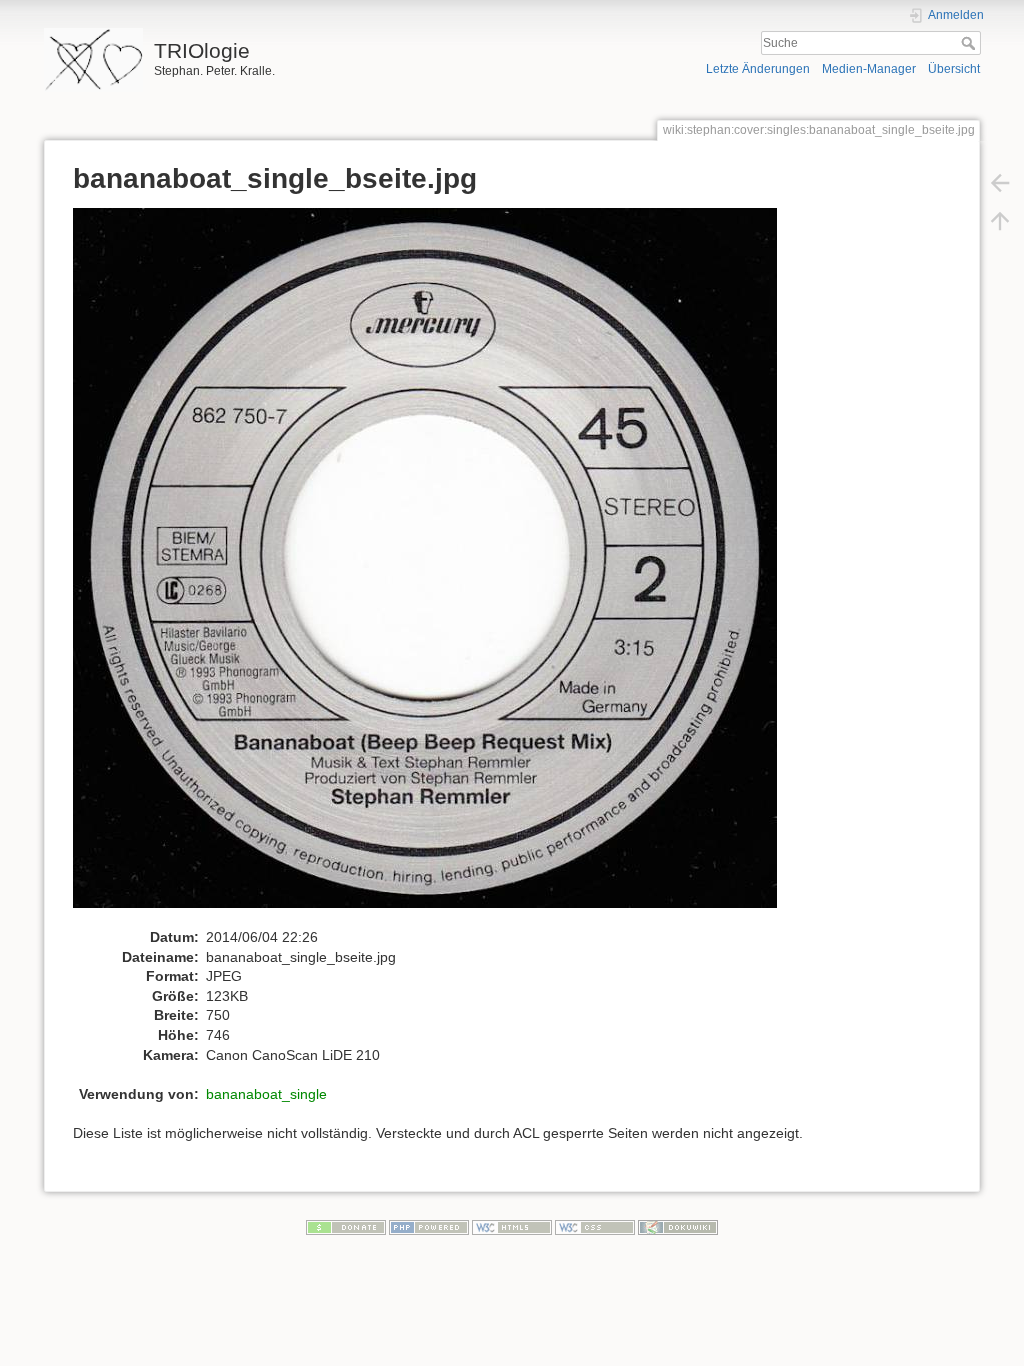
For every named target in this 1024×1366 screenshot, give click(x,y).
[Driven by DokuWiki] (678, 1227)
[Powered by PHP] (429, 1227)
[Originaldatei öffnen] (435, 567)
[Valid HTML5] (512, 1227)
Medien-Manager (869, 69)
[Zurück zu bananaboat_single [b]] (1000, 182)
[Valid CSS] (595, 1227)
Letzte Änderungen (758, 69)
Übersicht (954, 69)
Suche (970, 43)
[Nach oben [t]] (1000, 220)
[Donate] (346, 1227)
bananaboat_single (266, 1094)
